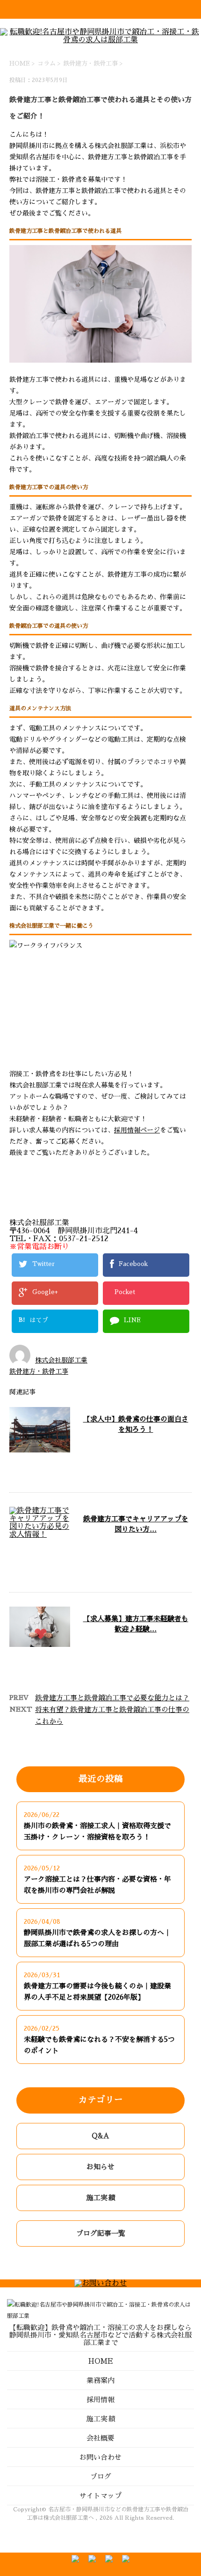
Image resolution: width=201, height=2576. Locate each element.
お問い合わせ (100, 2457)
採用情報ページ (137, 1130)
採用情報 (100, 2400)
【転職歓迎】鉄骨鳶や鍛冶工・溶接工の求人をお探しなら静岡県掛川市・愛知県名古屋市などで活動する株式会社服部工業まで (100, 2335)
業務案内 (100, 2380)
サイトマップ (100, 2496)
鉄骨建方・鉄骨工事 (90, 63)
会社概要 (100, 2438)
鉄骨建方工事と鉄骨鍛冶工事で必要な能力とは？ (112, 1698)
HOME (101, 2361)
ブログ (101, 2476)
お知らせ (100, 2167)
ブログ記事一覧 (101, 2233)
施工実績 (100, 2198)
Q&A (100, 2136)
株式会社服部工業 (61, 1360)
